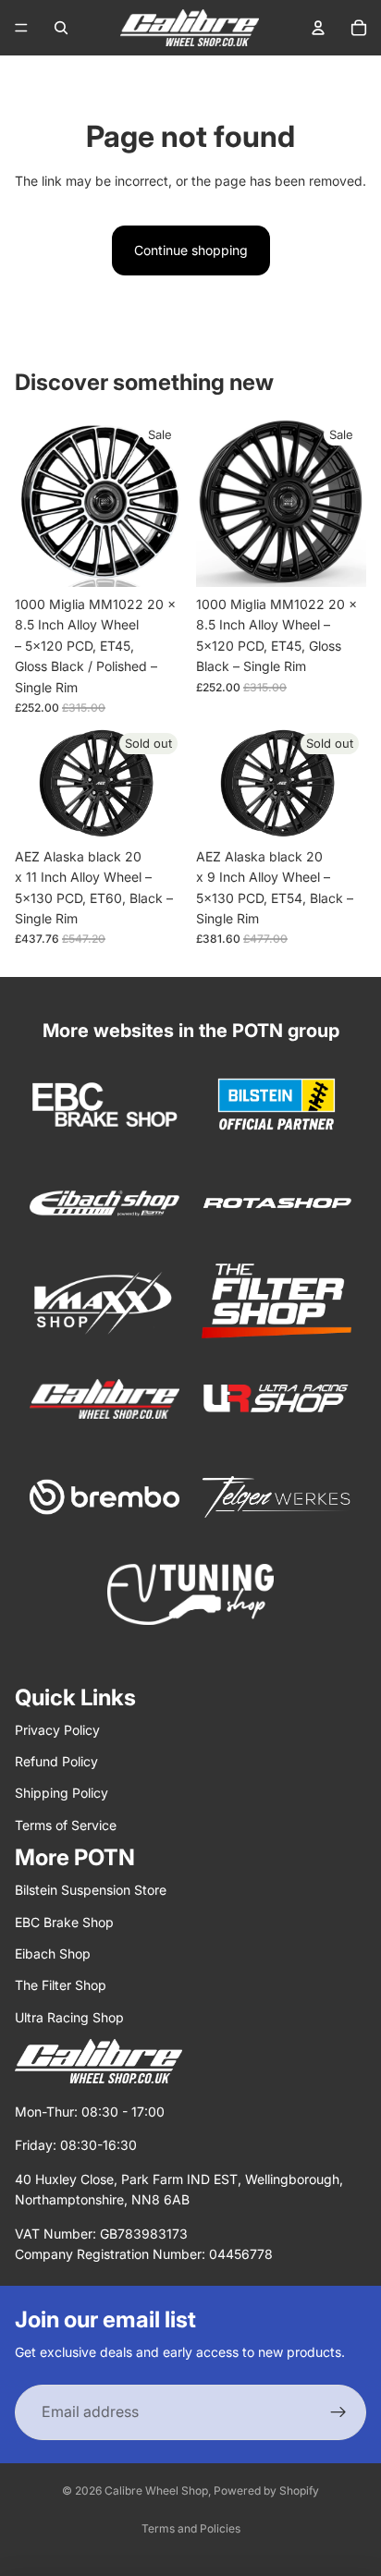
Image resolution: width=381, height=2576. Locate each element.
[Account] (318, 28)
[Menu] (21, 28)
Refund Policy (56, 1761)
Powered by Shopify (266, 2491)
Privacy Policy (57, 1730)
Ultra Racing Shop (69, 2017)
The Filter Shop (61, 1985)
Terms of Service (66, 1825)
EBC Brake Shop (64, 1922)
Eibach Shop (53, 1953)
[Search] (61, 28)
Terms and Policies (191, 2528)
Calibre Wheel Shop (156, 2491)
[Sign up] (338, 2412)
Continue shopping (191, 250)
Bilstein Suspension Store (91, 1890)
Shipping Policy (61, 1793)
